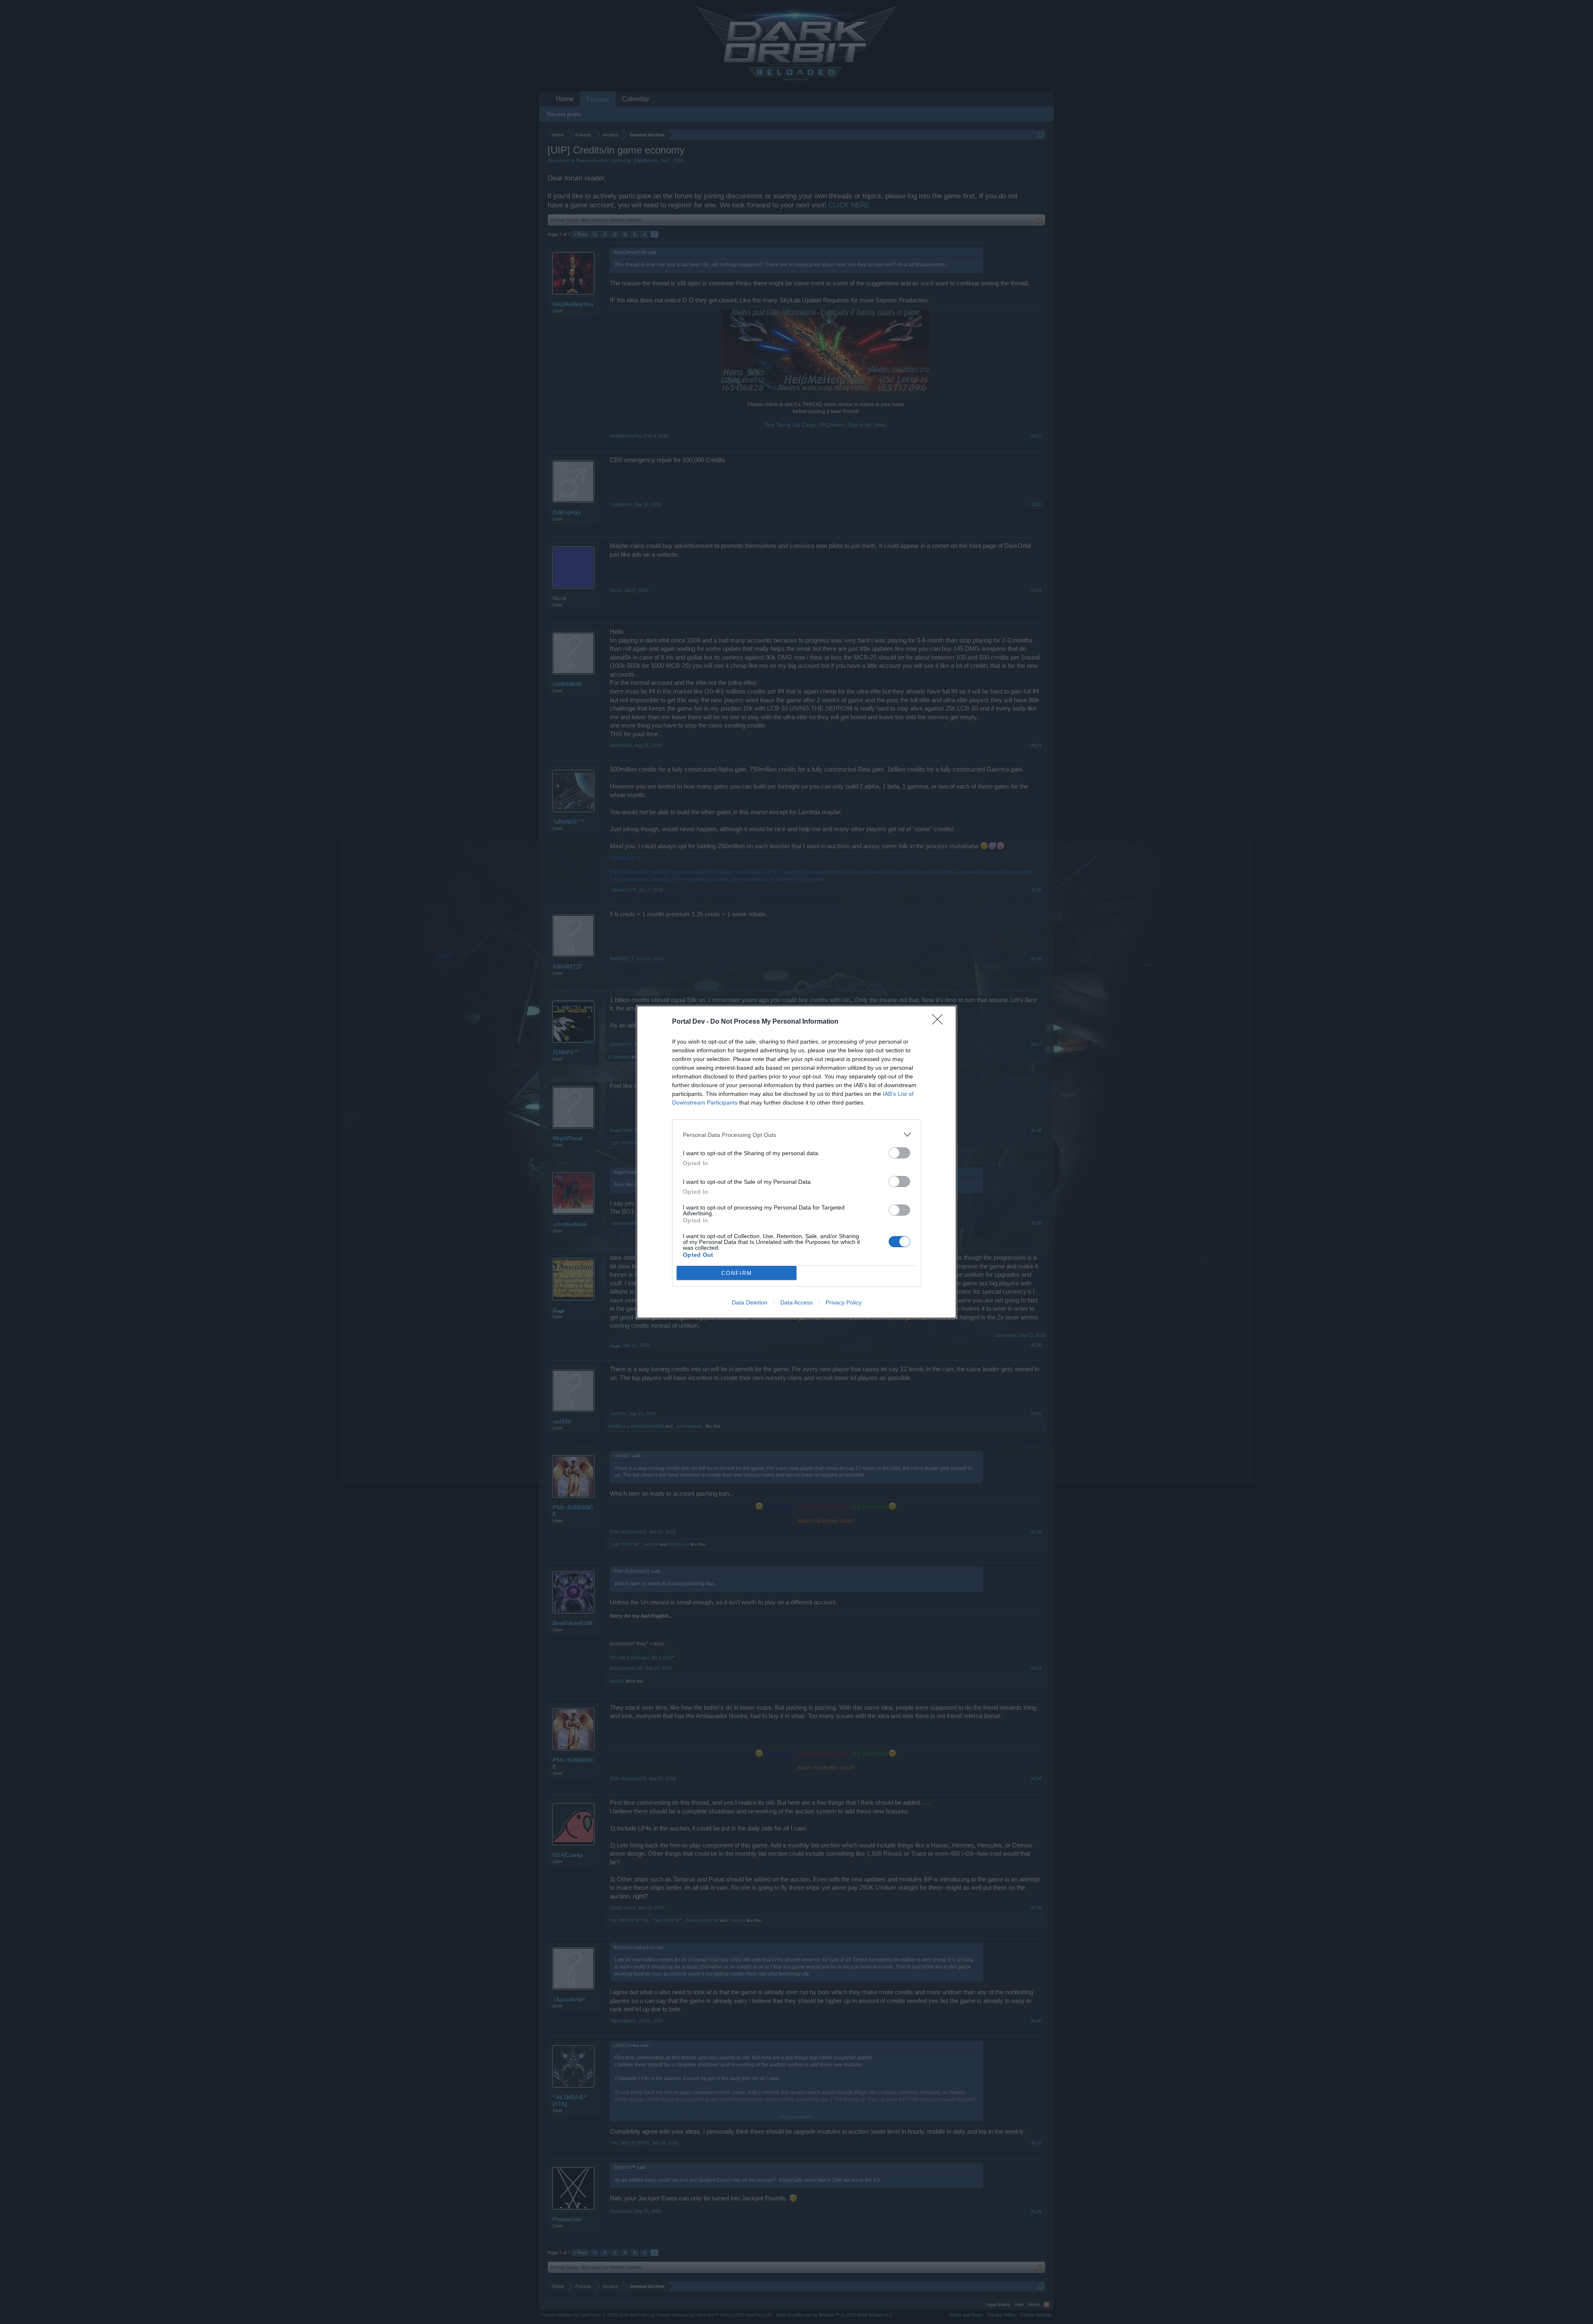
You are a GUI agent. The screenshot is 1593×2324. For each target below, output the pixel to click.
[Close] (940, 1022)
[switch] (899, 1153)
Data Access (796, 1302)
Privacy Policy (844, 1302)
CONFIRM (737, 1273)
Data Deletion (750, 1302)
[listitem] (796, 1135)
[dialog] (796, 1162)
